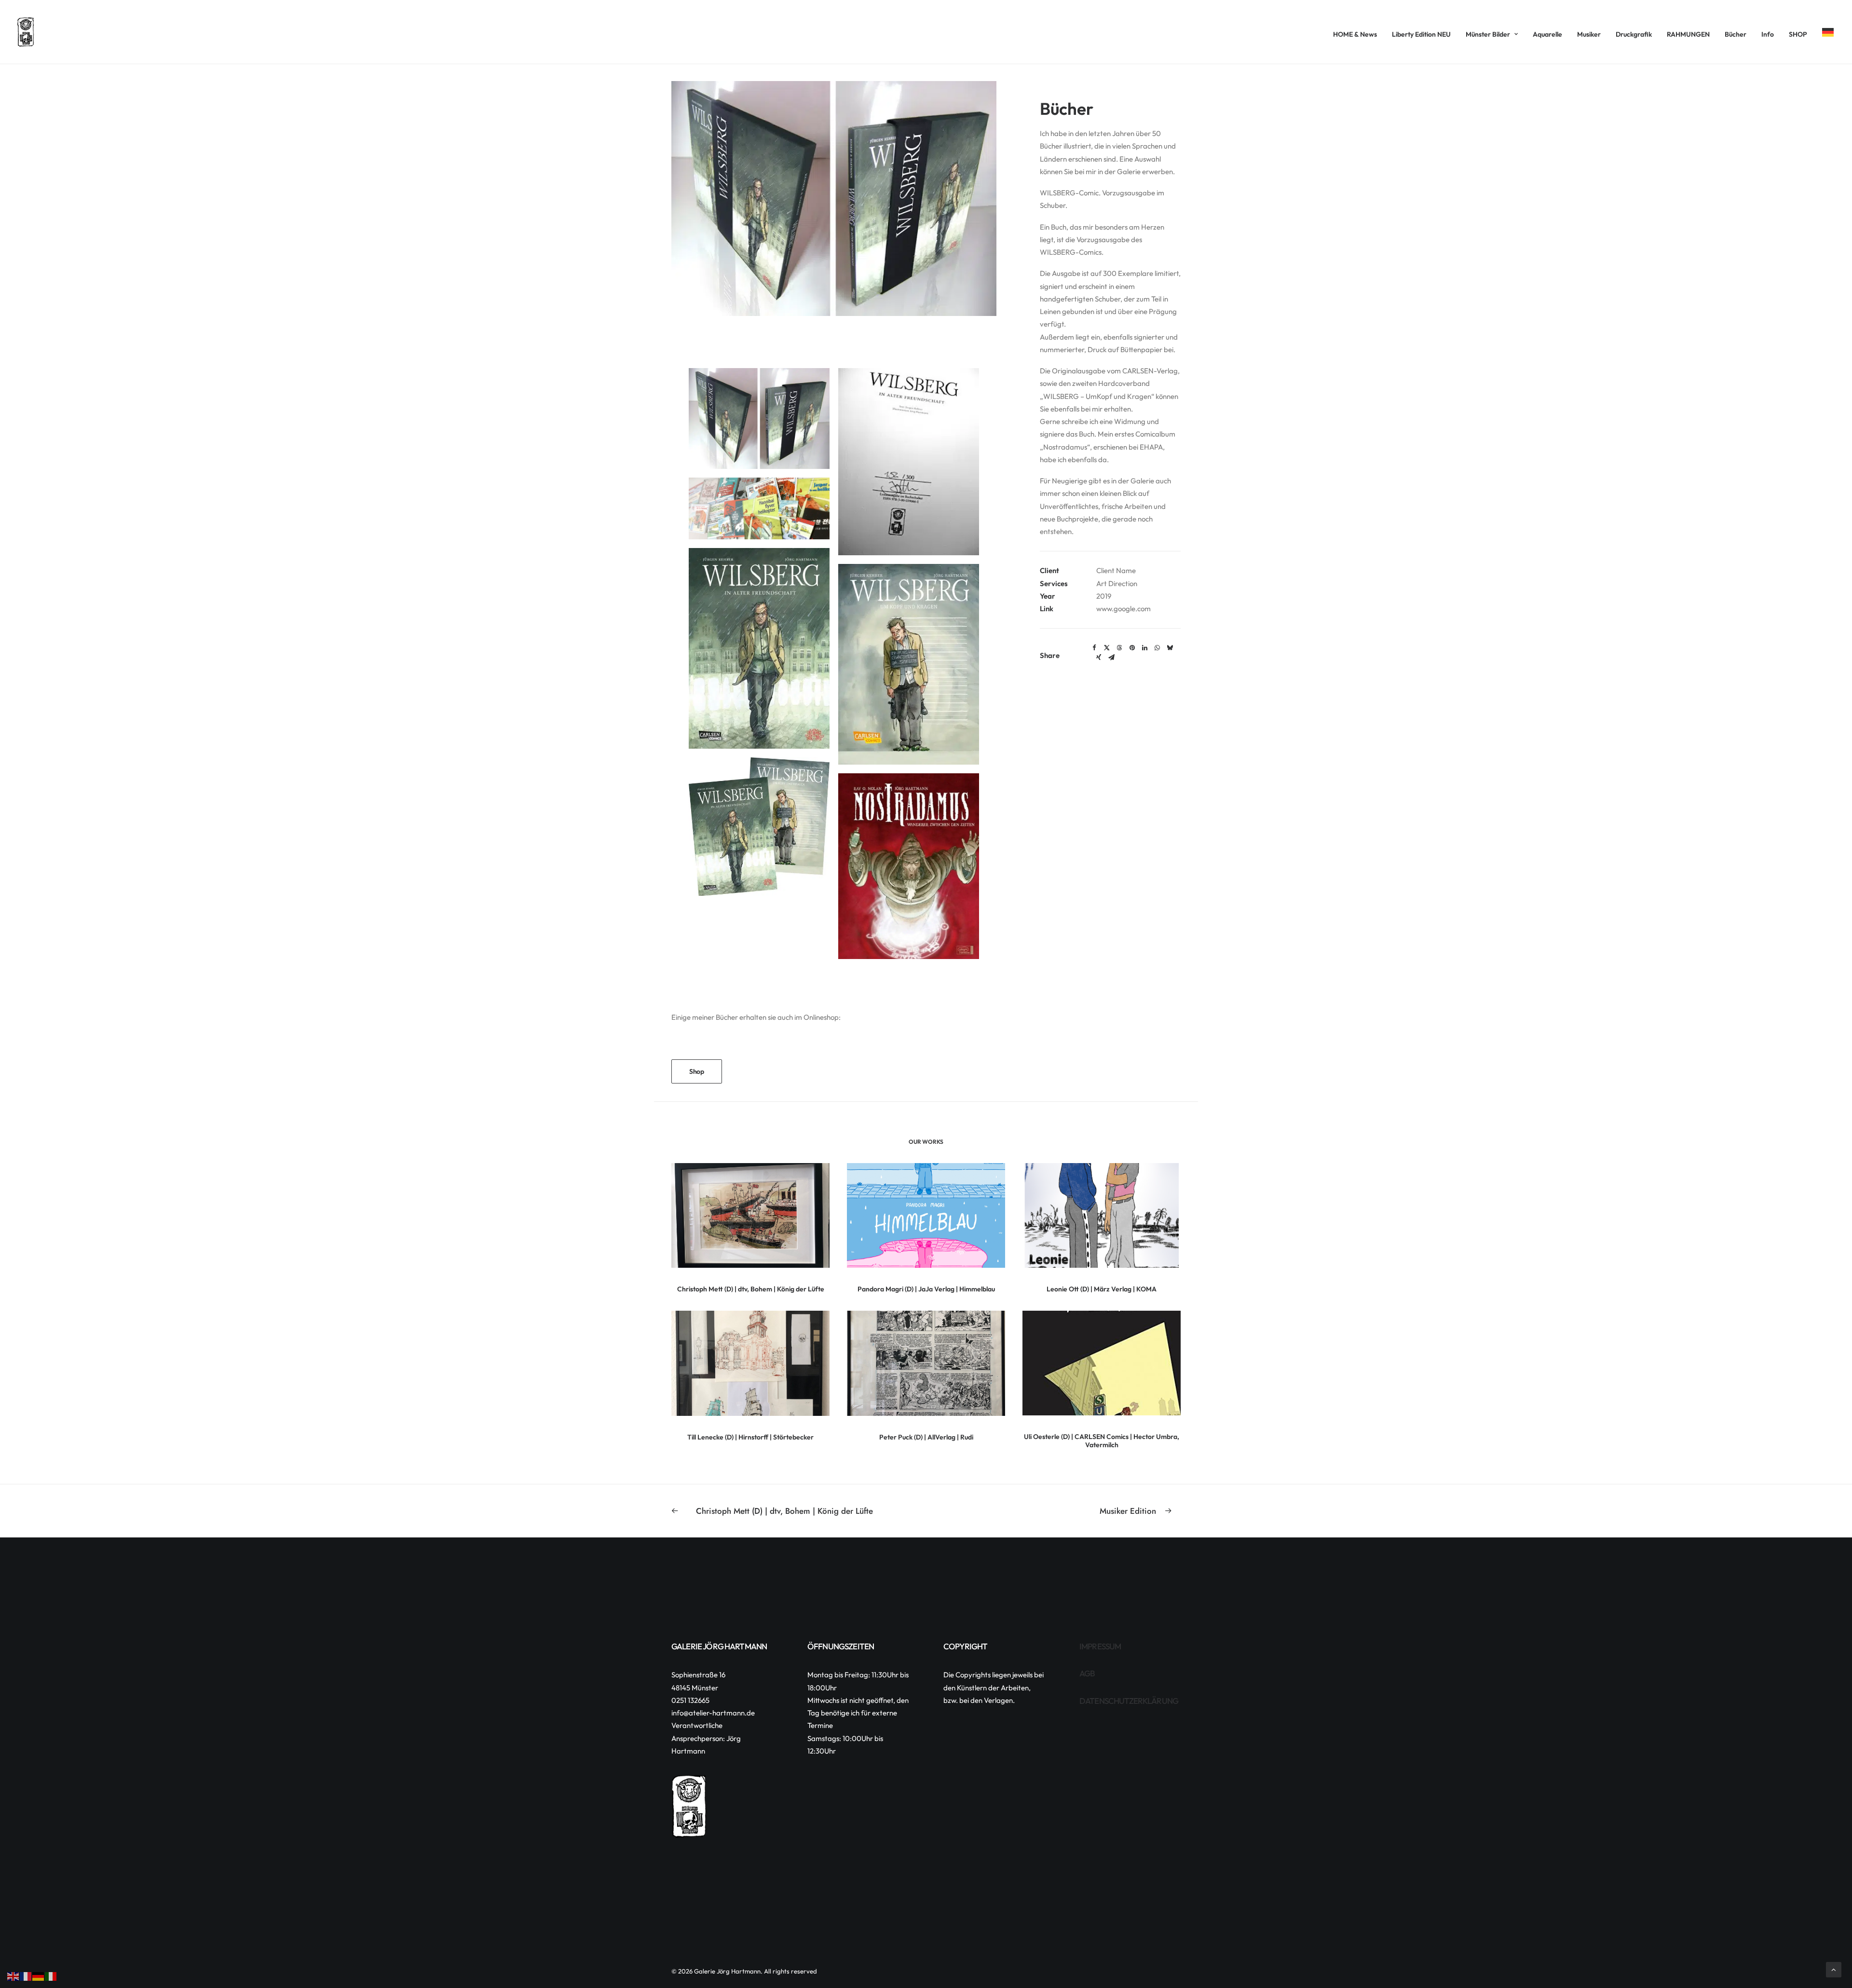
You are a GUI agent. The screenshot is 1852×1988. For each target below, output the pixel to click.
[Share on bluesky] (1170, 648)
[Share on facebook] (1094, 648)
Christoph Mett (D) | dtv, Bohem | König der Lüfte (751, 1289)
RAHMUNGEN (1688, 34)
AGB (1087, 1673)
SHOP (1798, 34)
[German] (1825, 32)
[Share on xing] (1099, 658)
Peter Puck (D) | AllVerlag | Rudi (926, 1437)
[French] (26, 1976)
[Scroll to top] (1834, 1969)
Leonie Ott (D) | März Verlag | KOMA (1102, 1289)
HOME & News (1355, 34)
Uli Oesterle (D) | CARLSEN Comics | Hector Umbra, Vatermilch (1102, 1441)
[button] (750, 1215)
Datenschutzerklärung (1129, 1701)
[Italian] (51, 1976)
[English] (14, 1976)
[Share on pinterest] (1132, 648)
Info (1768, 34)
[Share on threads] (1119, 648)
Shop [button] (697, 1071)
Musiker (1589, 34)
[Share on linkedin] (1144, 648)
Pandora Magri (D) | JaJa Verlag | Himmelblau (926, 1289)
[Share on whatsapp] (1157, 648)
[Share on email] (1111, 658)
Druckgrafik (1634, 34)
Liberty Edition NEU (1421, 34)
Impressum (1100, 1646)
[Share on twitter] (1107, 648)
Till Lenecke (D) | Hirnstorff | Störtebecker (750, 1437)
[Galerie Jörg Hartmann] (26, 32)
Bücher (1736, 34)
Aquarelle (1547, 34)
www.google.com (1123, 609)
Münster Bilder (1488, 34)
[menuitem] (1358, 34)
